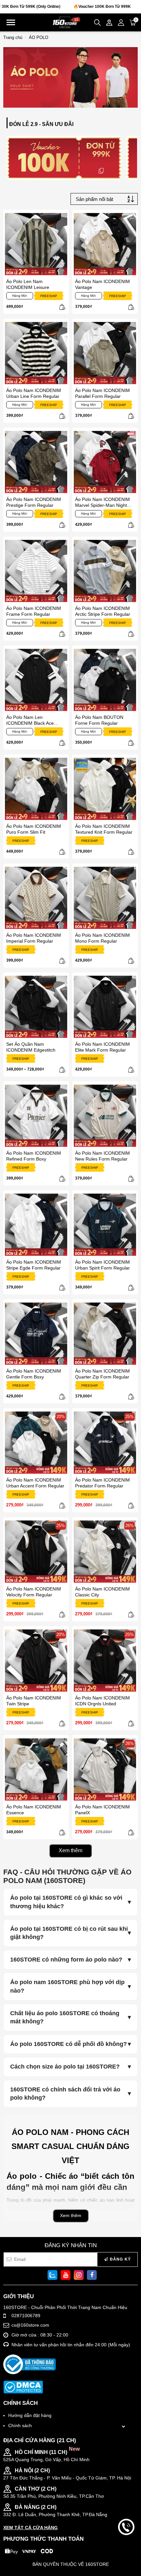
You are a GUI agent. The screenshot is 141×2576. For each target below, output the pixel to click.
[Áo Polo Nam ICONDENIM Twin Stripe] (36, 1661)
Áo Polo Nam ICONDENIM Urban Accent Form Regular (35, 1483)
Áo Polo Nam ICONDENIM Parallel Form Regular (102, 393)
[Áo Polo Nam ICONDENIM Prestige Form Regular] (36, 462)
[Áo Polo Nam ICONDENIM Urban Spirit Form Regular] (105, 1225)
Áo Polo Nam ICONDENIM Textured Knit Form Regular (104, 829)
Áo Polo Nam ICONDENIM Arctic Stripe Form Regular (103, 611)
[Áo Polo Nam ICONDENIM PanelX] (105, 1769)
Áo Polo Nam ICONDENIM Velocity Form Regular (34, 1592)
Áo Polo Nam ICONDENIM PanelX (102, 1810)
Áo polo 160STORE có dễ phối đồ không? (69, 2044)
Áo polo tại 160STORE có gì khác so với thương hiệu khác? (66, 1902)
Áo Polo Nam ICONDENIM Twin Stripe (34, 1701)
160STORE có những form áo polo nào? (66, 1960)
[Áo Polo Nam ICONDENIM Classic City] (105, 1552)
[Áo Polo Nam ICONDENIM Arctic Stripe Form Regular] (105, 571)
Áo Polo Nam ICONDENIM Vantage (102, 284)
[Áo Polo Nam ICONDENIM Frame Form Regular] (36, 571)
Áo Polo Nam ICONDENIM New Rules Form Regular (102, 1156)
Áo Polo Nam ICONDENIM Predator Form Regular (102, 1483)
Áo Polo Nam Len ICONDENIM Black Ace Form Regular (30, 720)
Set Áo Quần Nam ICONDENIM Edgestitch (31, 1047)
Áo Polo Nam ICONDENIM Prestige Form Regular (34, 502)
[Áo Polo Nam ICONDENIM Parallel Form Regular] (105, 353)
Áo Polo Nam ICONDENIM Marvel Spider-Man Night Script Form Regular (102, 502)
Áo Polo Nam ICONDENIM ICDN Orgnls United (102, 1701)
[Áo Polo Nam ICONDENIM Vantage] (105, 244)
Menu (11, 22)
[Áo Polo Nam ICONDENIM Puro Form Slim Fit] (36, 789)
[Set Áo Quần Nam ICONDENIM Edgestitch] (36, 1007)
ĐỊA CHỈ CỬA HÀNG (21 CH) (40, 2440)
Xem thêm (70, 1850)
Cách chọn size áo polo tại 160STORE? (65, 2067)
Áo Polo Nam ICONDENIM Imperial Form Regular (34, 938)
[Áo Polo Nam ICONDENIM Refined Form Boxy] (36, 1116)
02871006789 (26, 2316)
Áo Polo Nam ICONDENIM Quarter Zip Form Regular (102, 1374)
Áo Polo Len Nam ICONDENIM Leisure (28, 284)
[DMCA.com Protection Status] (23, 2387)
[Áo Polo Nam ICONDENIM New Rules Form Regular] (105, 1116)
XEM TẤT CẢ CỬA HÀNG (30, 2528)
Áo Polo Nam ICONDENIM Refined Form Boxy (34, 1156)
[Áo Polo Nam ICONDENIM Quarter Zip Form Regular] (105, 1334)
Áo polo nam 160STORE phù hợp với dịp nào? (67, 1986)
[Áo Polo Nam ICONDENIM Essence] (36, 1769)
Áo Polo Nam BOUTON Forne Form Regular (99, 720)
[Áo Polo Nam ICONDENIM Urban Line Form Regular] (36, 353)
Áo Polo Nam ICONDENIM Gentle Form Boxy (34, 1374)
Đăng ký (120, 2259)
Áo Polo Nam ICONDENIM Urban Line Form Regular (34, 393)
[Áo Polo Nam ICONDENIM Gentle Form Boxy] (36, 1334)
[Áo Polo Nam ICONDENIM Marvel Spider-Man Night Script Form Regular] (105, 462)
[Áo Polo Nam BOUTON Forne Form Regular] (105, 680)
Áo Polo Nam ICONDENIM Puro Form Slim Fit (34, 829)
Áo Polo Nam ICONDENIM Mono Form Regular (102, 938)
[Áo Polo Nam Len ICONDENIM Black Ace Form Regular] (36, 680)
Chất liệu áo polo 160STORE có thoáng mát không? (65, 2017)
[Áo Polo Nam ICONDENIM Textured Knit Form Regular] (105, 789)
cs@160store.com (30, 2325)
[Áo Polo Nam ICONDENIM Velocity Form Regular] (36, 1552)
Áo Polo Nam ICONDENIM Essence (34, 1810)
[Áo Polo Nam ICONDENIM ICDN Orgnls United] (105, 1661)
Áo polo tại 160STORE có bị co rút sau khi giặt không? (69, 1933)
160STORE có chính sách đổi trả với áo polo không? (65, 2094)
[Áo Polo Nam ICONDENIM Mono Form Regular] (105, 898)
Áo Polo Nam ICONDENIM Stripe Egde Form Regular (34, 1265)
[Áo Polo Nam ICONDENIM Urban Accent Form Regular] (36, 1443)
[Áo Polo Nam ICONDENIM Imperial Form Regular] (36, 898)
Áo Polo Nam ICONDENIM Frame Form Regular (34, 611)
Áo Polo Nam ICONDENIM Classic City (102, 1592)
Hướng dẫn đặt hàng (30, 2415)
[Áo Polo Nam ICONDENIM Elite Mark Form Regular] (105, 1007)
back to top (126, 2549)
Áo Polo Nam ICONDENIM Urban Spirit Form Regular (102, 1265)
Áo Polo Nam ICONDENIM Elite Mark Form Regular (102, 1047)
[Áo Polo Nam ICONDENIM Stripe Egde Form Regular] (36, 1225)
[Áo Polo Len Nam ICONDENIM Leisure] (36, 244)
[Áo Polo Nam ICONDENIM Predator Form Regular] (105, 1443)
